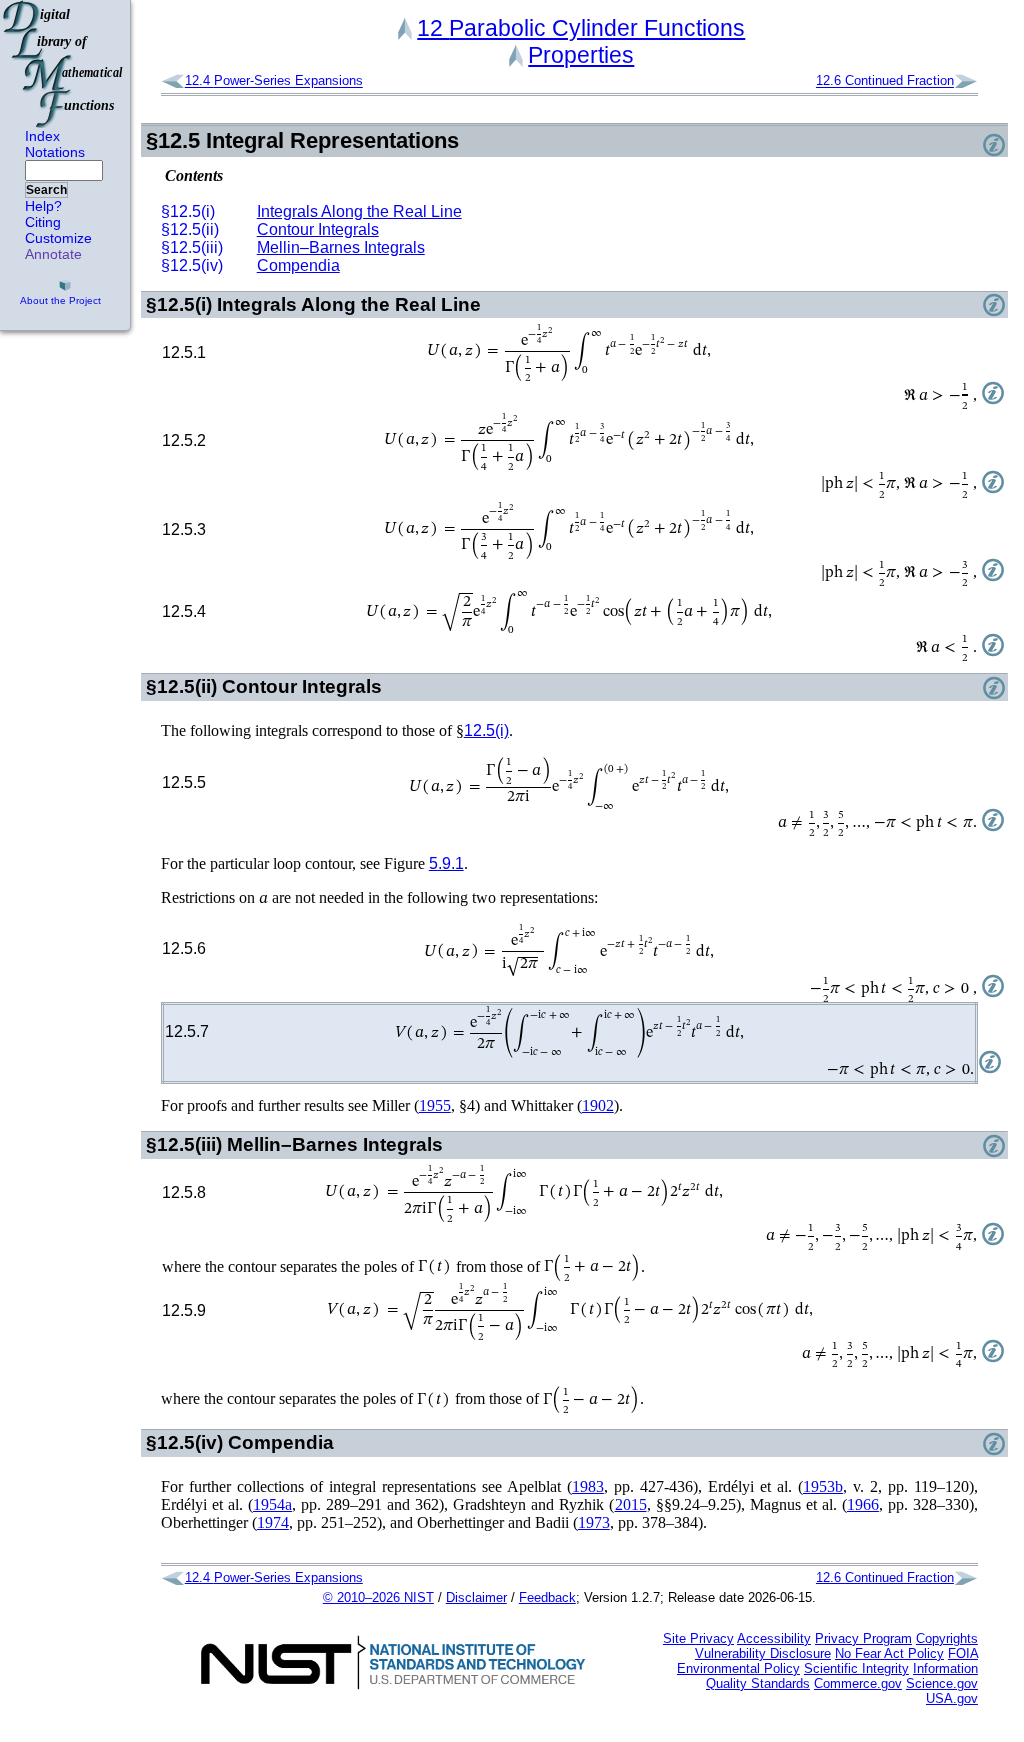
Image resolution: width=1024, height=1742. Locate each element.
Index (42, 136)
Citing (43, 222)
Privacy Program (863, 1638)
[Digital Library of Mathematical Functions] (64, 64)
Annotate (53, 254)
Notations (55, 152)
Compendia (298, 265)
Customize (58, 238)
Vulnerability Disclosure (763, 1653)
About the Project (60, 300)
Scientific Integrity (856, 1668)
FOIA (963, 1653)
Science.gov (942, 1683)
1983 (588, 1486)
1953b (823, 1486)
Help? (43, 206)
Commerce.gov (858, 1683)
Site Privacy (698, 1638)
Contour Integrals (318, 229)
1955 (435, 1105)
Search (46, 190)
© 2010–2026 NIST (378, 1597)
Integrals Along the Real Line (359, 211)
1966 (863, 1504)
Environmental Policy (738, 1668)
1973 (594, 1522)
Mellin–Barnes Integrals (341, 247)
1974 (273, 1522)
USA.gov (952, 1698)
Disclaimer (476, 1597)
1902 (598, 1105)
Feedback (547, 1597)
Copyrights (947, 1638)
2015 (631, 1504)
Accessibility (774, 1638)
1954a (272, 1504)
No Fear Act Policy (889, 1653)
